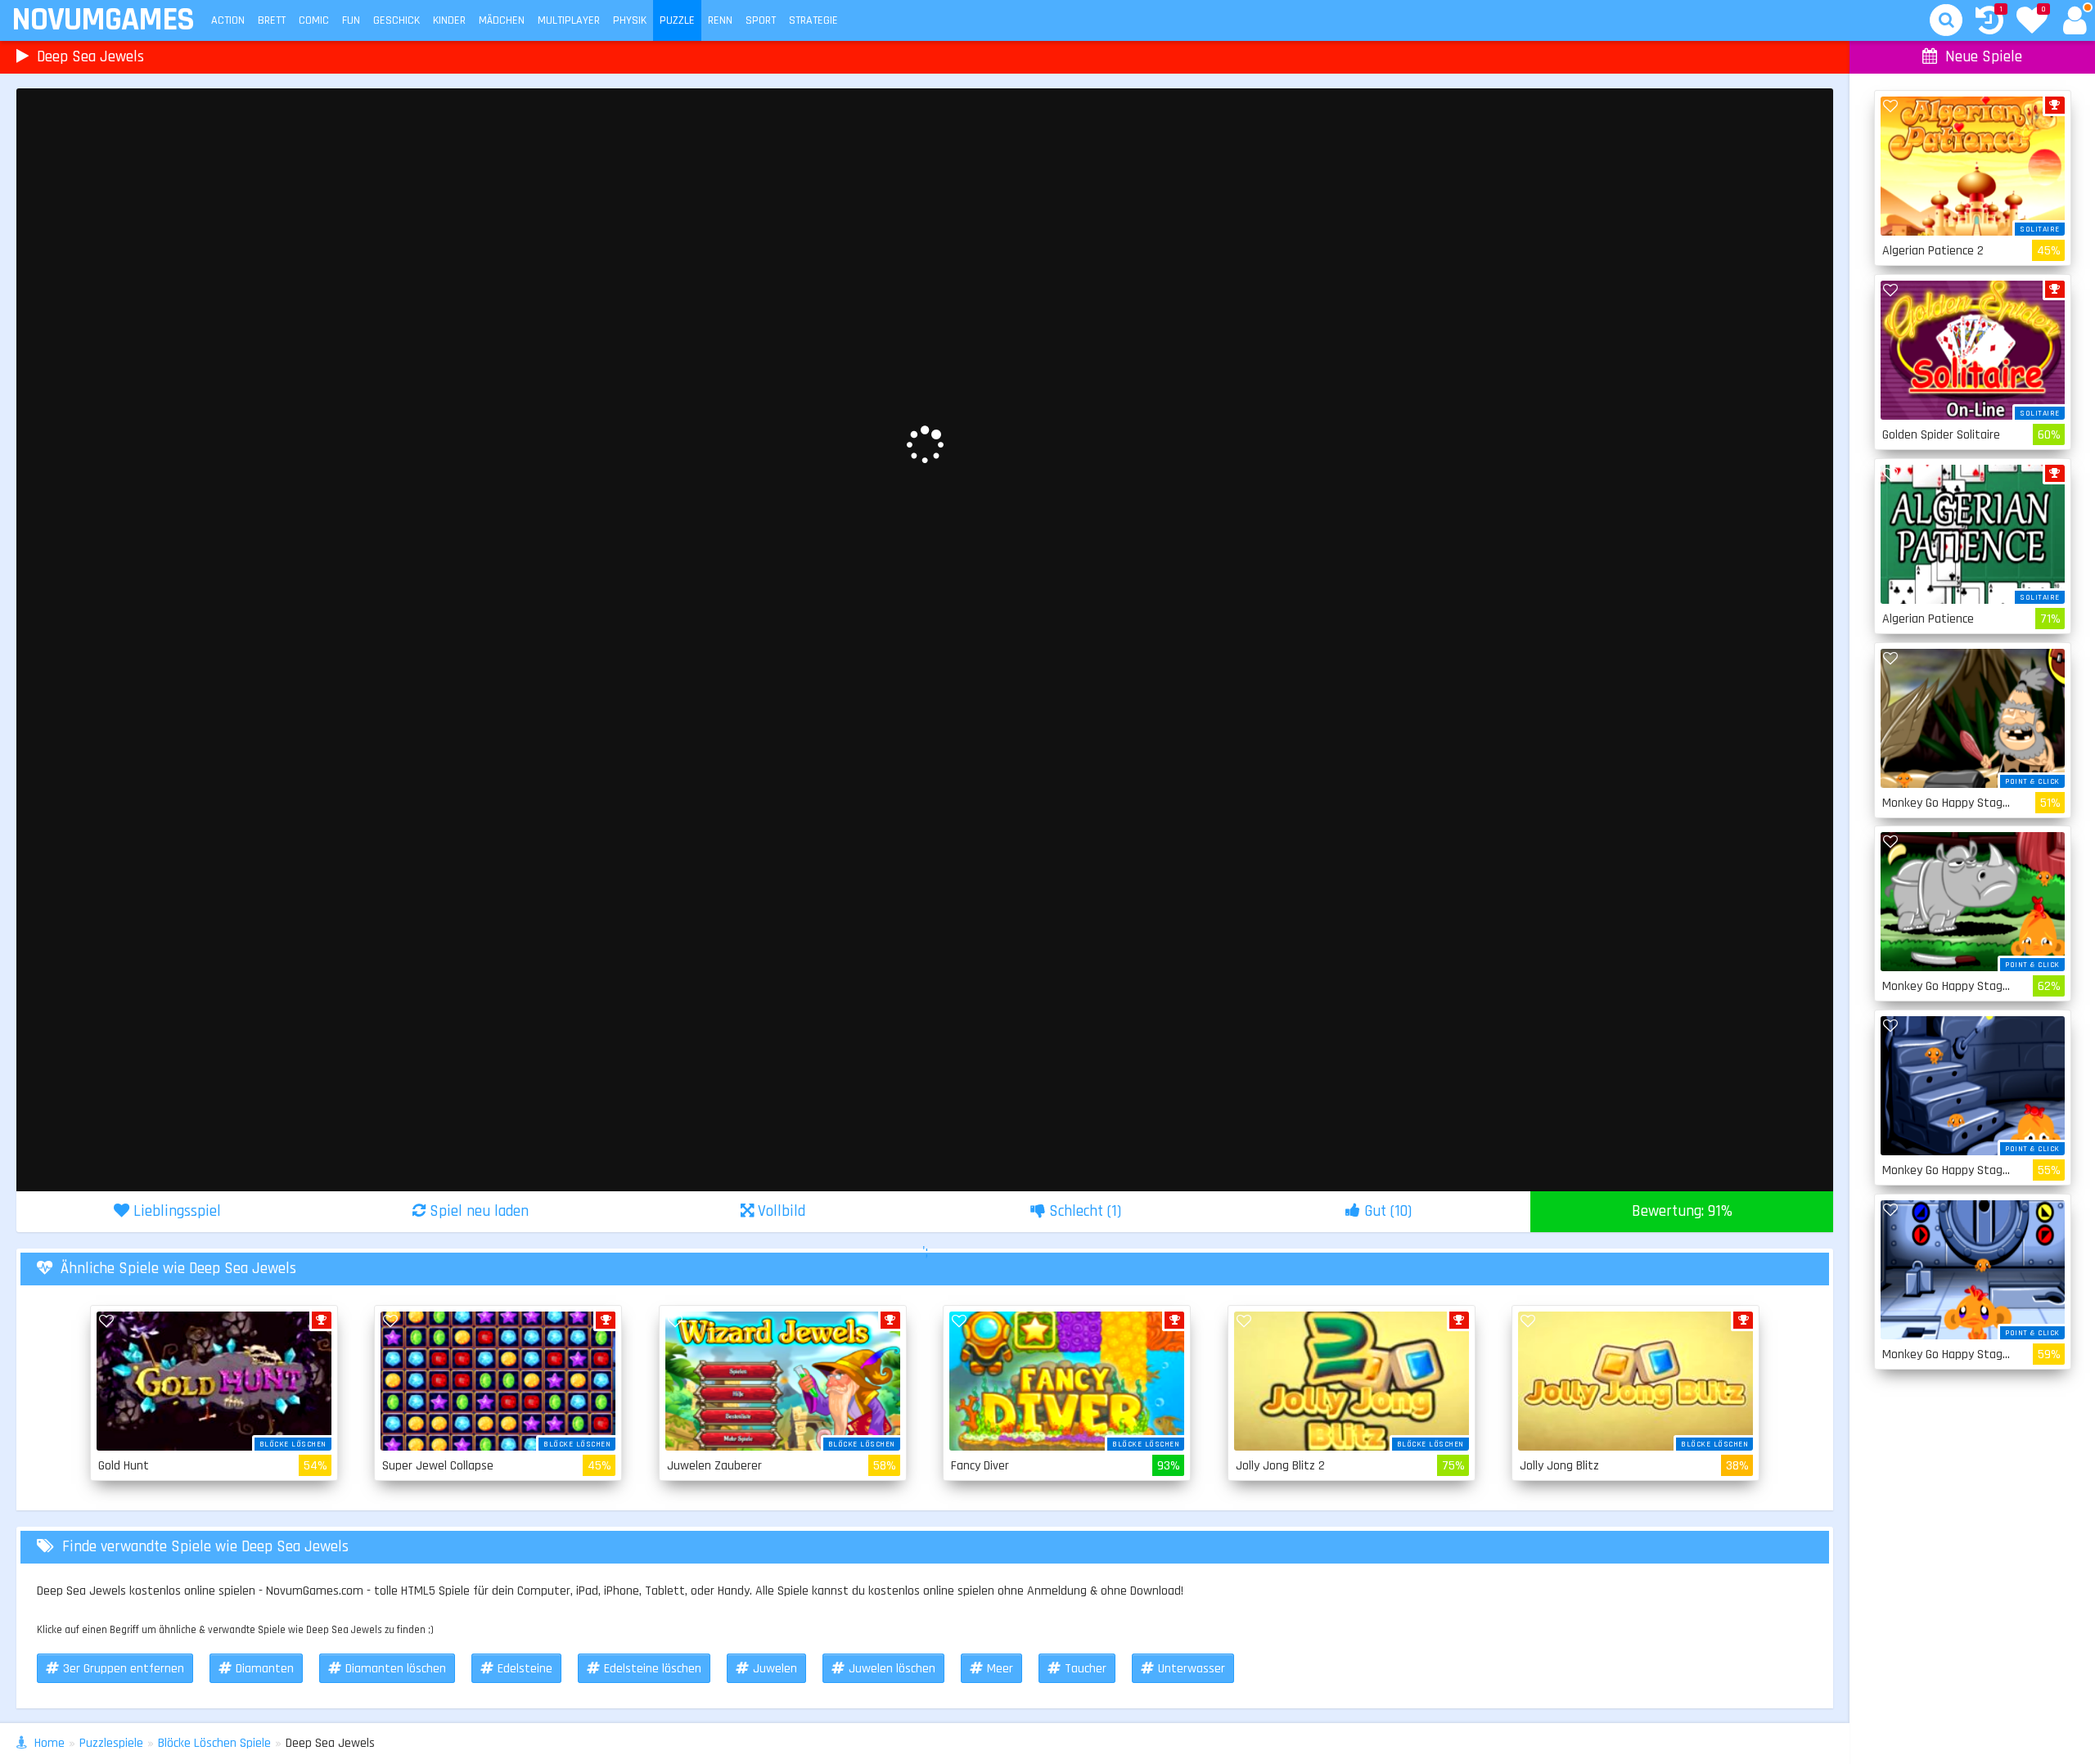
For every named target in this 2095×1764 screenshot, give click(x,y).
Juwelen (775, 1669)
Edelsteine (525, 1669)
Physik (630, 20)
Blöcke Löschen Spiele (214, 1743)
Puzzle (677, 20)
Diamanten (265, 1669)
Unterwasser (1192, 1669)
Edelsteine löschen (653, 1669)
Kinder (449, 20)
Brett (272, 20)
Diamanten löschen (396, 1669)
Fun (351, 20)
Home (50, 1743)
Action (228, 20)
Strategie (813, 20)
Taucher (1086, 1669)
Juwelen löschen (892, 1669)
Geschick (396, 20)
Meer (1000, 1669)
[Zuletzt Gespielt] (1989, 22)
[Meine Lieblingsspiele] (2032, 22)
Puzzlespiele (111, 1743)
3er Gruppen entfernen (124, 1669)
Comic (314, 20)
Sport (761, 20)
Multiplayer (569, 20)
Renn (720, 20)
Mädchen (502, 20)
